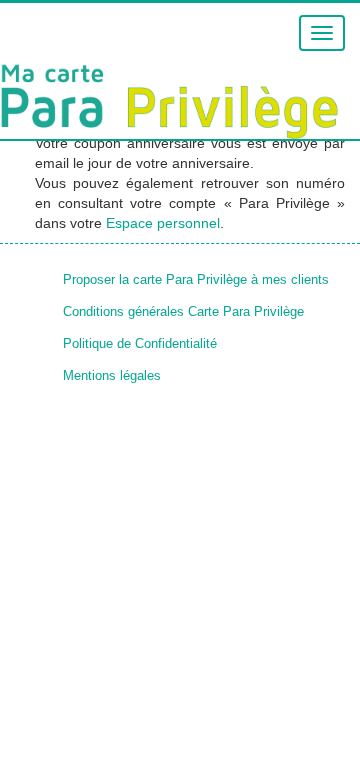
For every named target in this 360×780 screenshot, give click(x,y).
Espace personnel (163, 223)
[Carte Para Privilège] (170, 98)
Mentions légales (112, 375)
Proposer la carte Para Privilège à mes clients (196, 279)
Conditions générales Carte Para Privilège (183, 311)
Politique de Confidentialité (140, 343)
